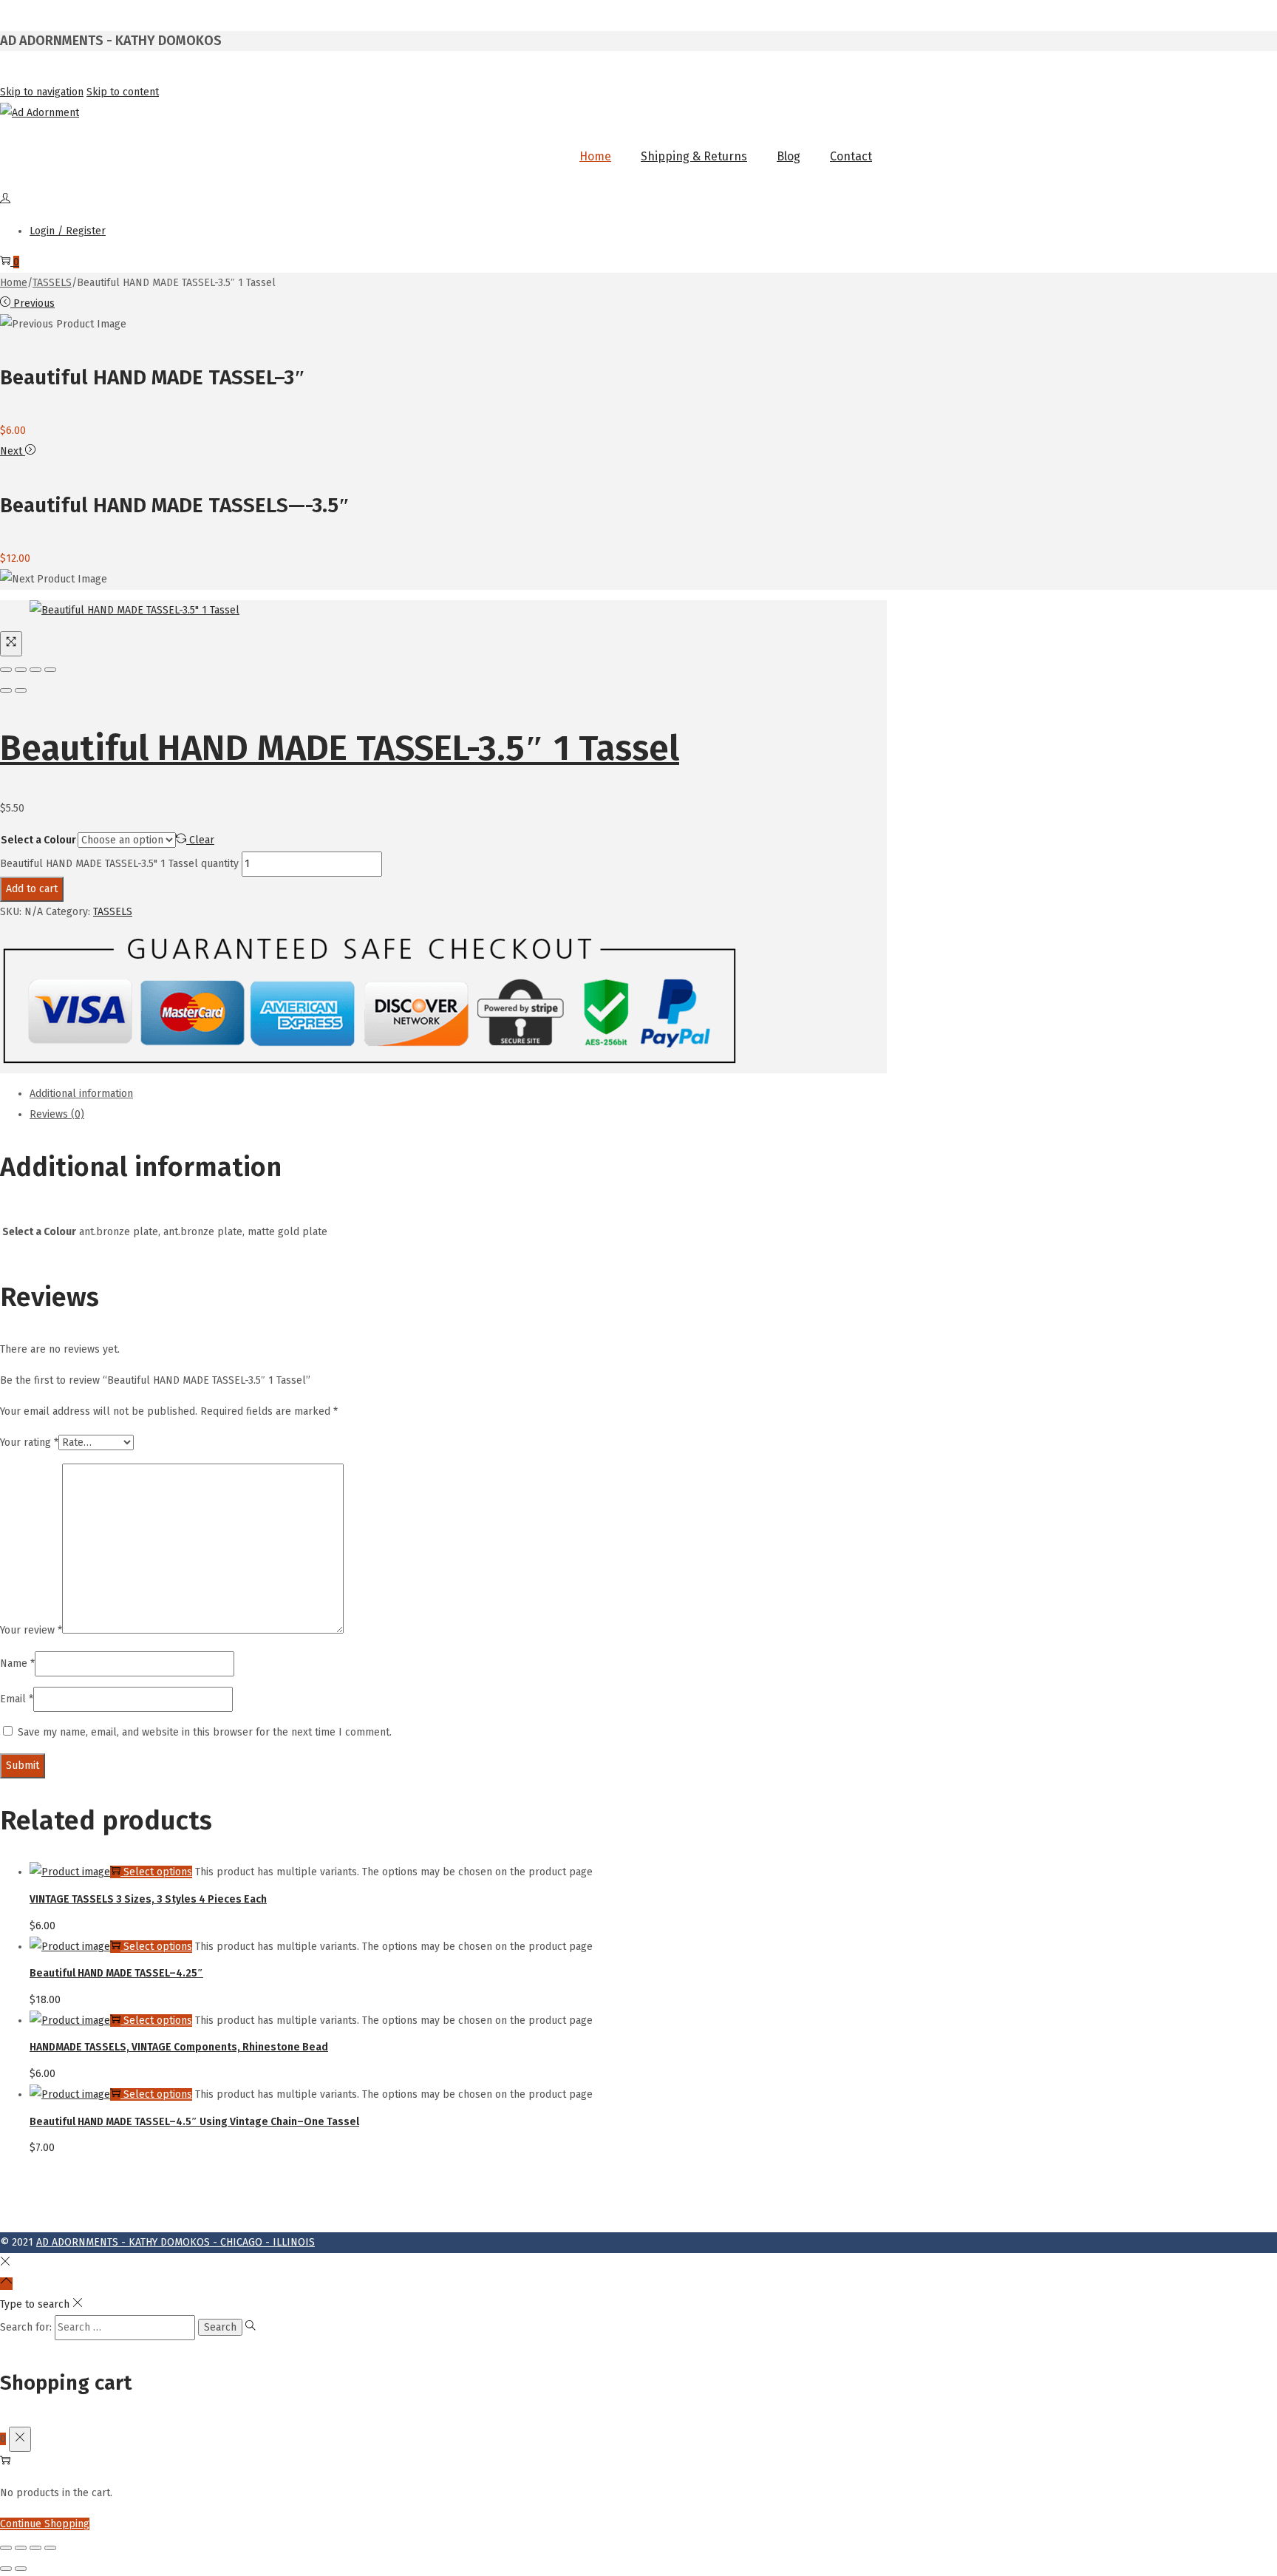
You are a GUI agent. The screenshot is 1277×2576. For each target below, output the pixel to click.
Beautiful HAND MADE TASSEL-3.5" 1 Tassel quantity (119, 864)
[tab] (458, 1094)
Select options (158, 1872)
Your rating (29, 1442)
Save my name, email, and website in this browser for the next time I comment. (205, 1732)
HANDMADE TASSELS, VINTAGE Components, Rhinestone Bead (179, 2047)
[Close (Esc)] (6, 670)
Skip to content (123, 92)
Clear (202, 840)
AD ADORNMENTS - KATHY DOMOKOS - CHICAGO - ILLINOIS (176, 2242)
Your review (31, 1630)
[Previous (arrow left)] (6, 690)
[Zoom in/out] (50, 670)
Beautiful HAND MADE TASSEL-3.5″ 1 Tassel (340, 748)
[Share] (21, 670)
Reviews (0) (57, 1114)
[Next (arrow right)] (21, 690)
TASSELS (52, 283)
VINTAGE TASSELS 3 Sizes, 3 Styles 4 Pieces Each (148, 1899)
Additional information (81, 1094)
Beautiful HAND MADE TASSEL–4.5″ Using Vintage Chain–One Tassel (194, 2122)
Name (17, 1663)
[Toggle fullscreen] (35, 670)
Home (14, 283)
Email (17, 1699)
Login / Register (68, 231)
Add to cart (32, 889)
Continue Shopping (45, 2524)
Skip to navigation (42, 92)
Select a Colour (38, 840)
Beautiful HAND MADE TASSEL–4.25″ (116, 1973)
